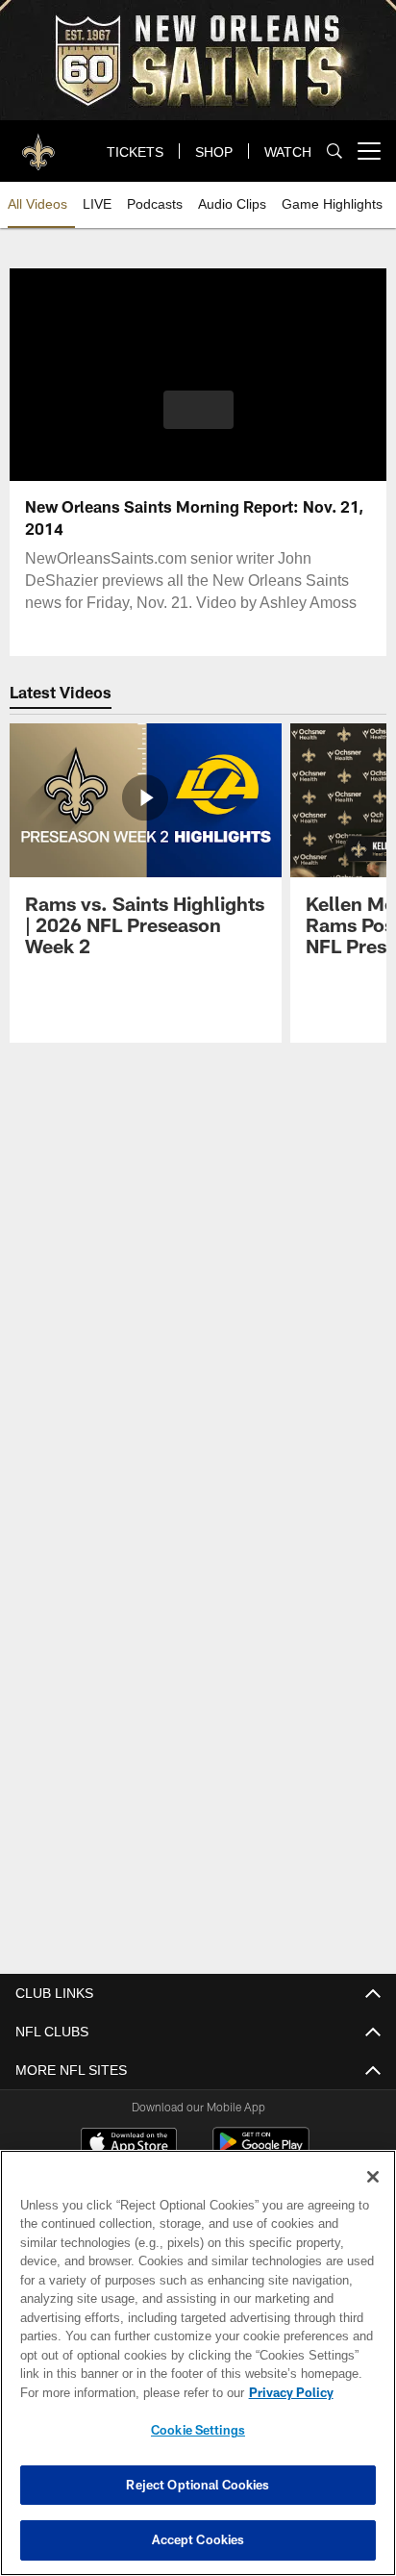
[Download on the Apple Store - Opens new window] (129, 2145)
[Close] (373, 2177)
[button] (198, 421)
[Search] (334, 152)
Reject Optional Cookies (198, 2485)
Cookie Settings (198, 2430)
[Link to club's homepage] (38, 143)
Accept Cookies (198, 2539)
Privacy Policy (291, 2392)
